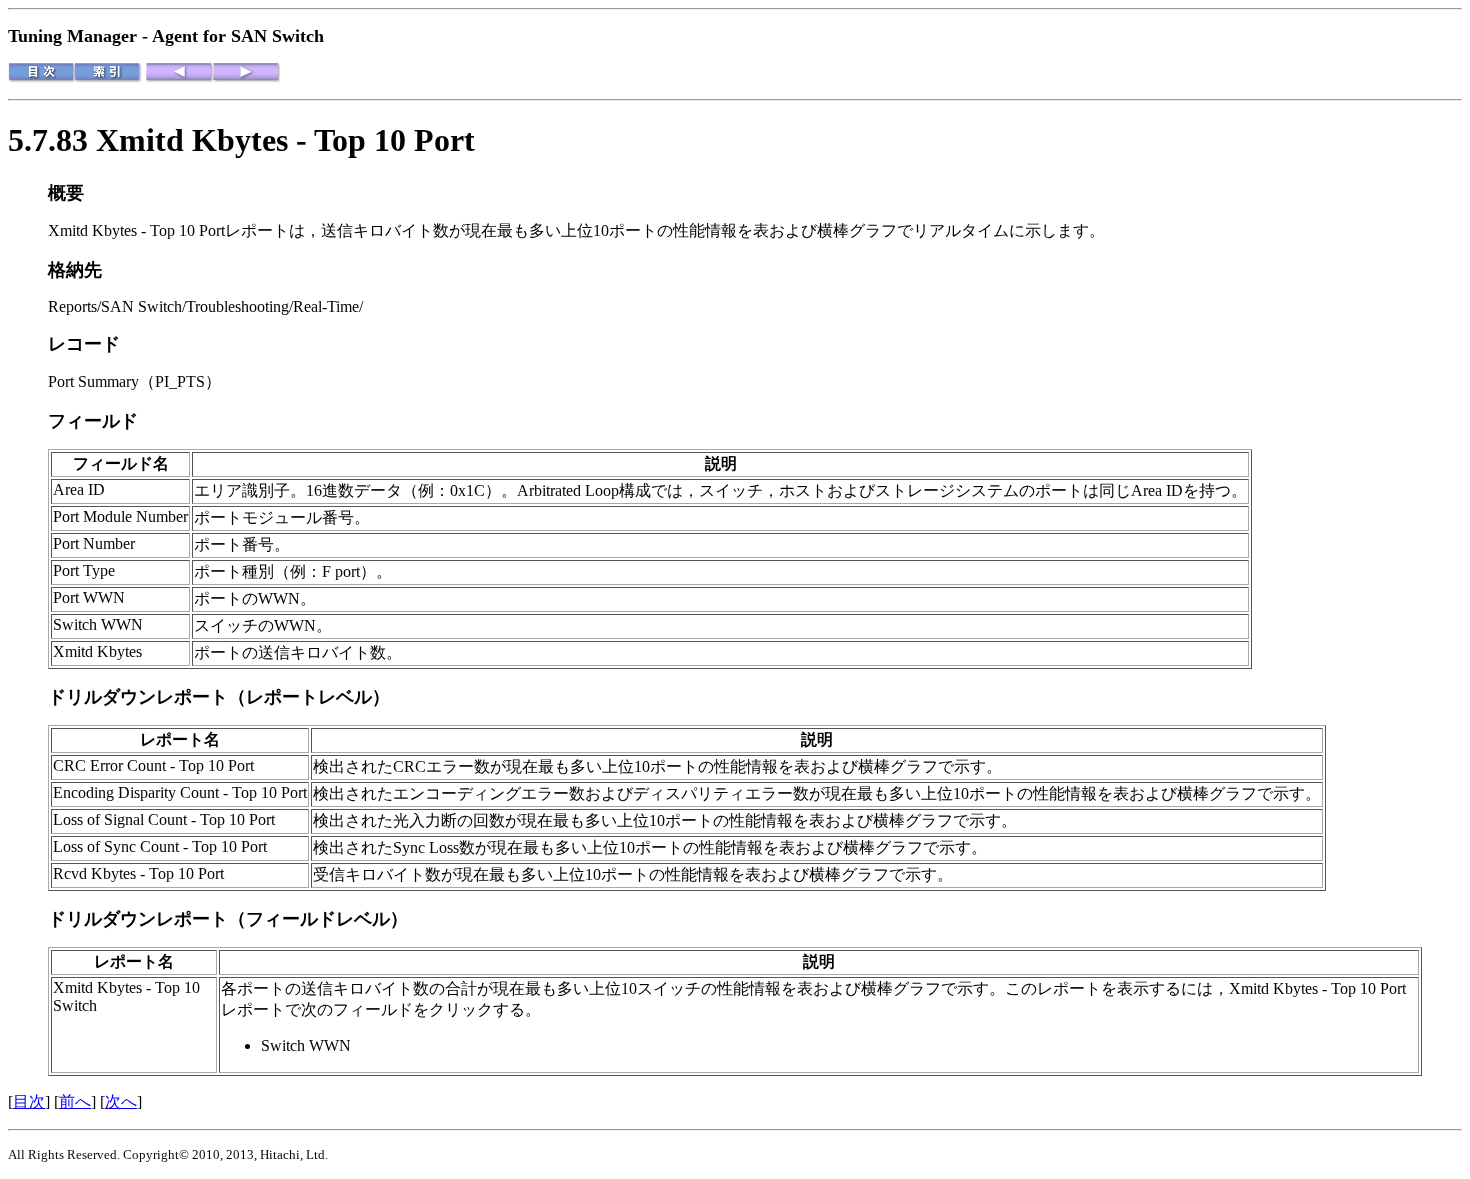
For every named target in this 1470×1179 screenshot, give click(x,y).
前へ (75, 1101)
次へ (121, 1101)
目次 (29, 1101)
